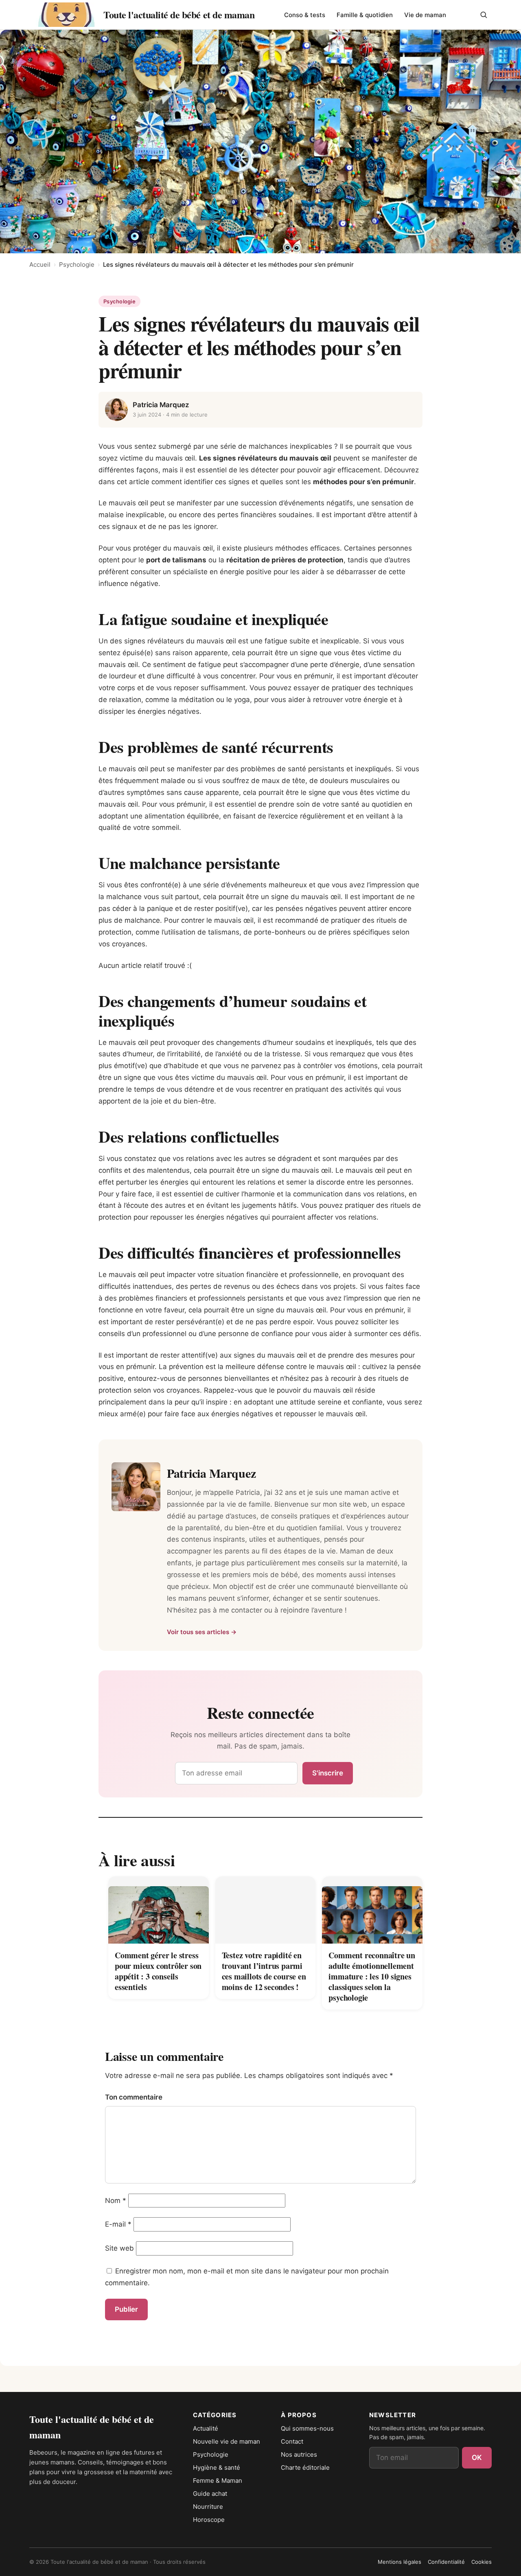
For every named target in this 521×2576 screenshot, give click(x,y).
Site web (119, 2248)
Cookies (482, 2562)
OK (477, 2458)
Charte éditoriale (305, 2467)
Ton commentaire (134, 2097)
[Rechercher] (484, 15)
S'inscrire (328, 1773)
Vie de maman (425, 15)
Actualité (206, 2428)
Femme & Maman (218, 2481)
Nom (116, 2201)
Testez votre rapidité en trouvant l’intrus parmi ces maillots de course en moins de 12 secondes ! (264, 1971)
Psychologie (77, 264)
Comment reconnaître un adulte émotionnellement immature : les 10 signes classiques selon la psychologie (372, 1976)
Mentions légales (400, 2562)
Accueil (40, 264)
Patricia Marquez (161, 405)
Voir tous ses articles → (202, 1632)
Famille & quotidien (365, 15)
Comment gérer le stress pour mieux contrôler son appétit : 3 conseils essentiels (158, 1971)
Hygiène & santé (217, 2467)
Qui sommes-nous (307, 2428)
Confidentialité (446, 2562)
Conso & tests (305, 15)
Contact (292, 2441)
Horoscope (209, 2520)
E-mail (118, 2224)
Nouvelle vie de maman (227, 2441)
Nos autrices (299, 2454)
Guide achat (210, 2494)
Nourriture (208, 2507)
